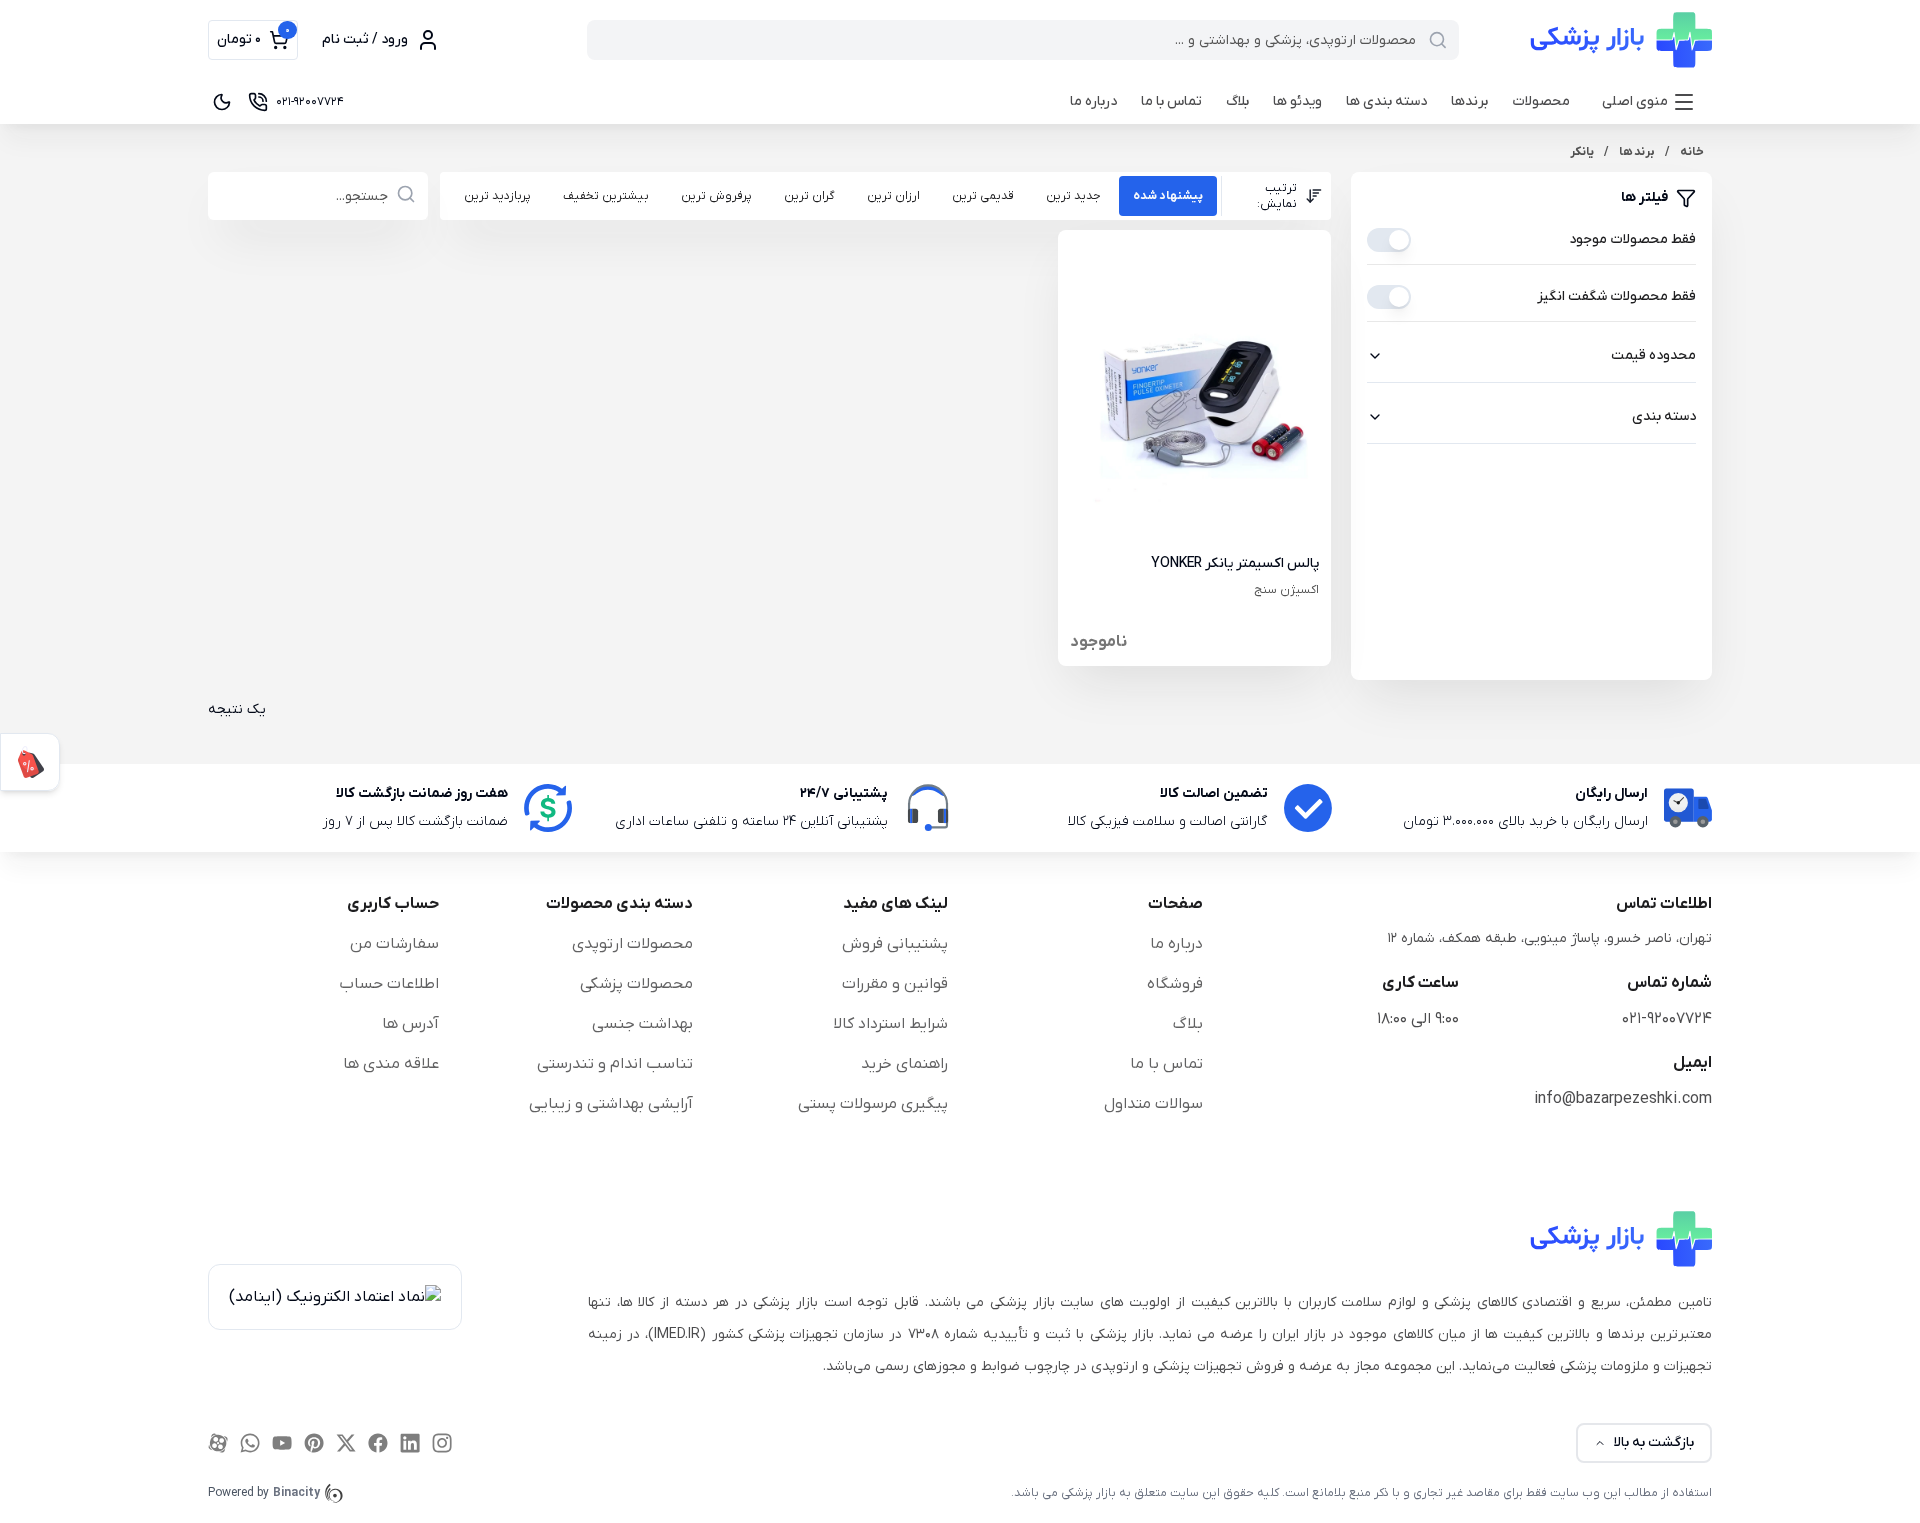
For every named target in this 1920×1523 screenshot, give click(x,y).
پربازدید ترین (497, 196)
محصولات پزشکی (636, 984)
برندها (1469, 101)
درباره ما (1093, 101)
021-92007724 (1667, 1019)
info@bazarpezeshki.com (1623, 1099)
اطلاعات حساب (389, 984)
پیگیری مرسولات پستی (873, 1104)
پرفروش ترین (716, 196)
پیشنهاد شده (1168, 196)
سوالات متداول (1153, 1104)
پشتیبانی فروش (895, 944)
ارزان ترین (893, 196)
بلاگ (1237, 101)
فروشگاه (1175, 984)
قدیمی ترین (983, 196)
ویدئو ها (1297, 101)
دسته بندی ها (1386, 101)
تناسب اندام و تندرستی (615, 1064)
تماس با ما (1171, 101)
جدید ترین (1073, 196)
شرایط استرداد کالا (890, 1024)
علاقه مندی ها (391, 1064)
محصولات (1541, 101)
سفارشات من (394, 944)
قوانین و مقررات (895, 984)
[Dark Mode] (222, 102)
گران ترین (809, 196)
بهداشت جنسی (642, 1024)
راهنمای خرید (904, 1064)
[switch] (1389, 240)
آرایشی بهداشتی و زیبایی (611, 1104)
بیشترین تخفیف (606, 196)
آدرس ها (410, 1024)
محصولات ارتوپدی (632, 944)
